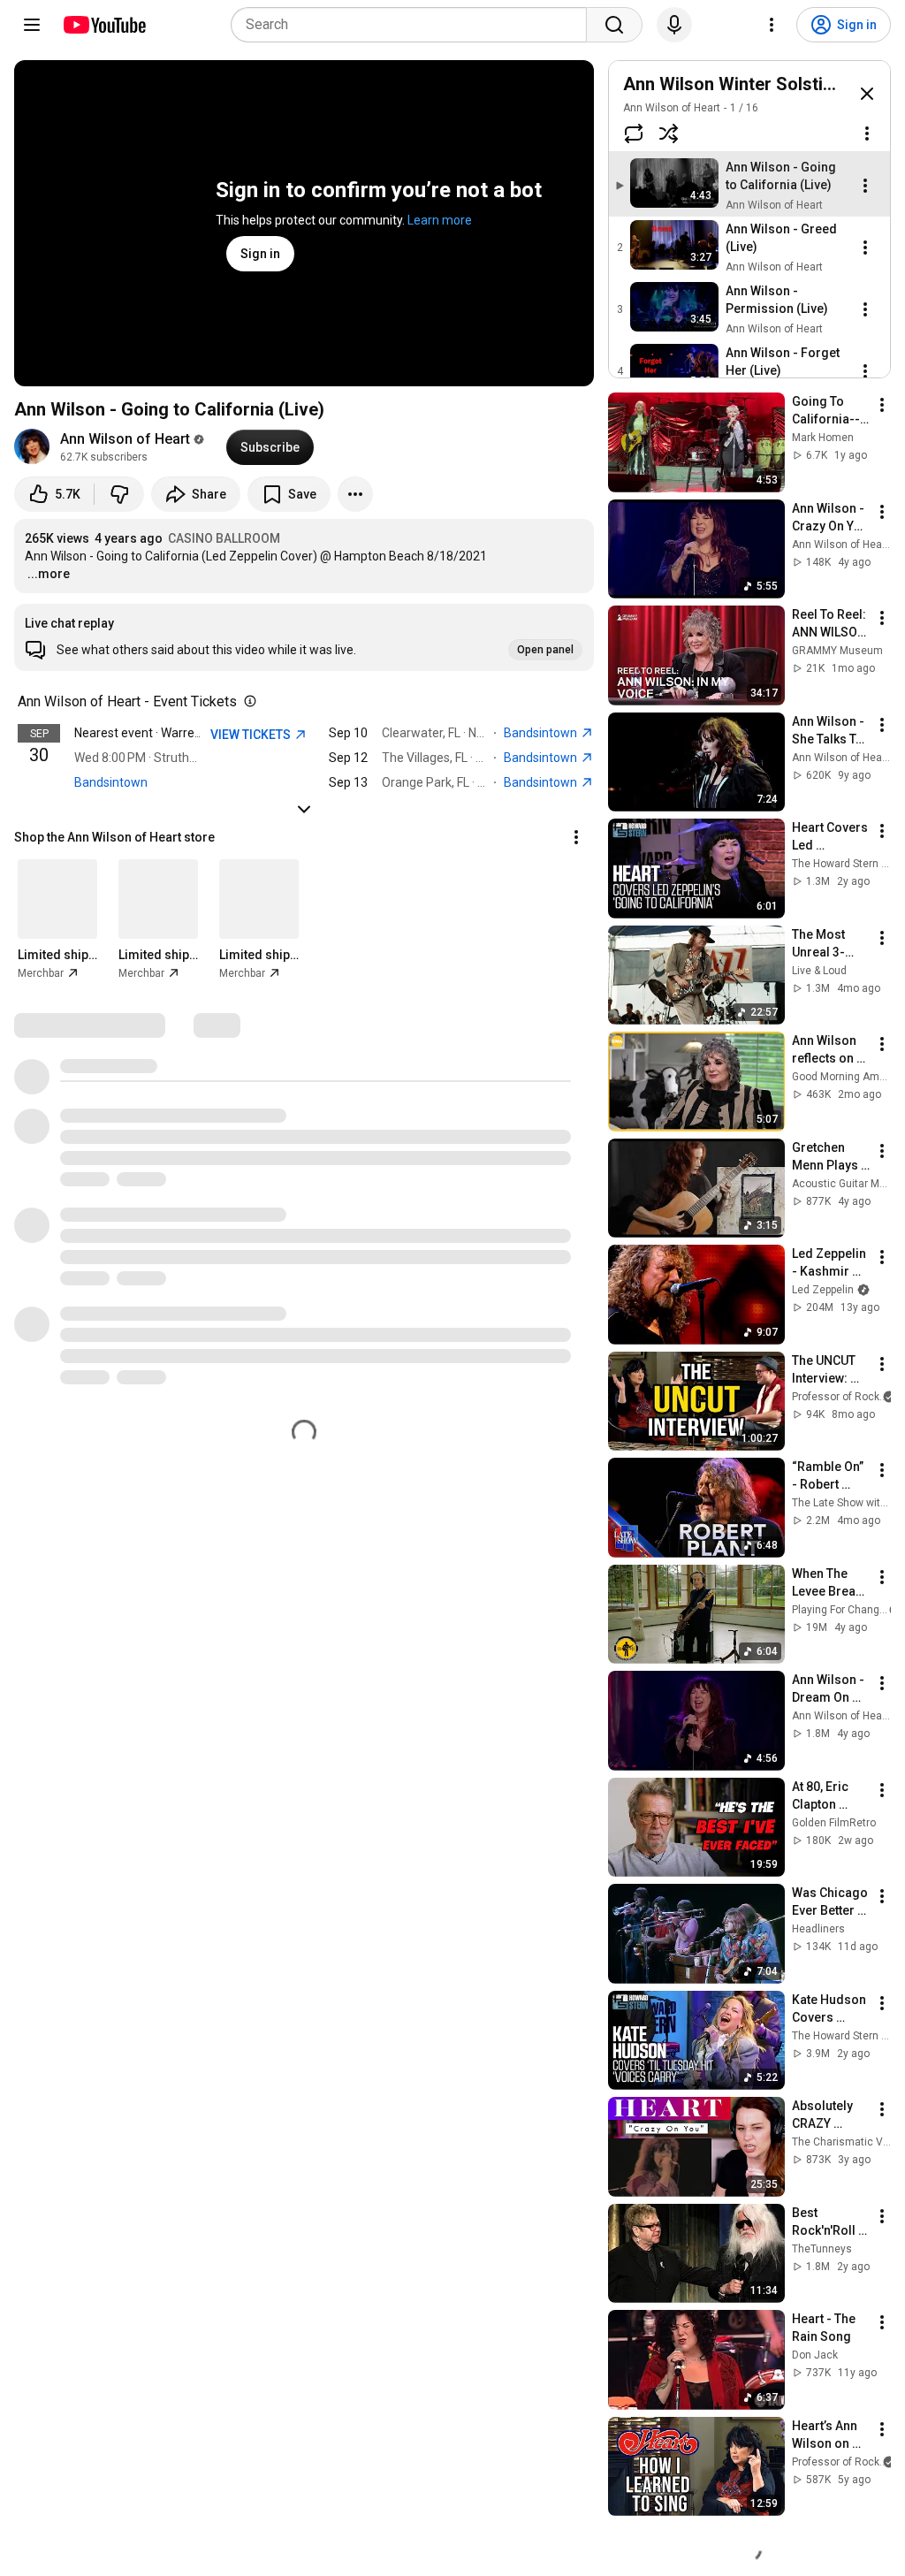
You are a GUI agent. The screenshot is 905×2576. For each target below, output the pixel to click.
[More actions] (355, 494)
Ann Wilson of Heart (125, 439)
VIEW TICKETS (252, 735)
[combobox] (414, 25)
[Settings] (772, 25)
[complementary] (247, 702)
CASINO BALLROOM (224, 538)
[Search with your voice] (674, 25)
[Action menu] (867, 133)
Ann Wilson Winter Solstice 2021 (754, 84)
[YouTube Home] (104, 25)
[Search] (614, 25)
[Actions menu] (576, 837)
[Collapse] (867, 94)
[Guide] (32, 25)
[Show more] (304, 809)
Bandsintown (111, 782)
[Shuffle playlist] (669, 133)
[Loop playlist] (634, 133)
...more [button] (49, 574)
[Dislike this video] (119, 494)
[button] (304, 637)
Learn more (440, 220)
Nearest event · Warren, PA (148, 733)
